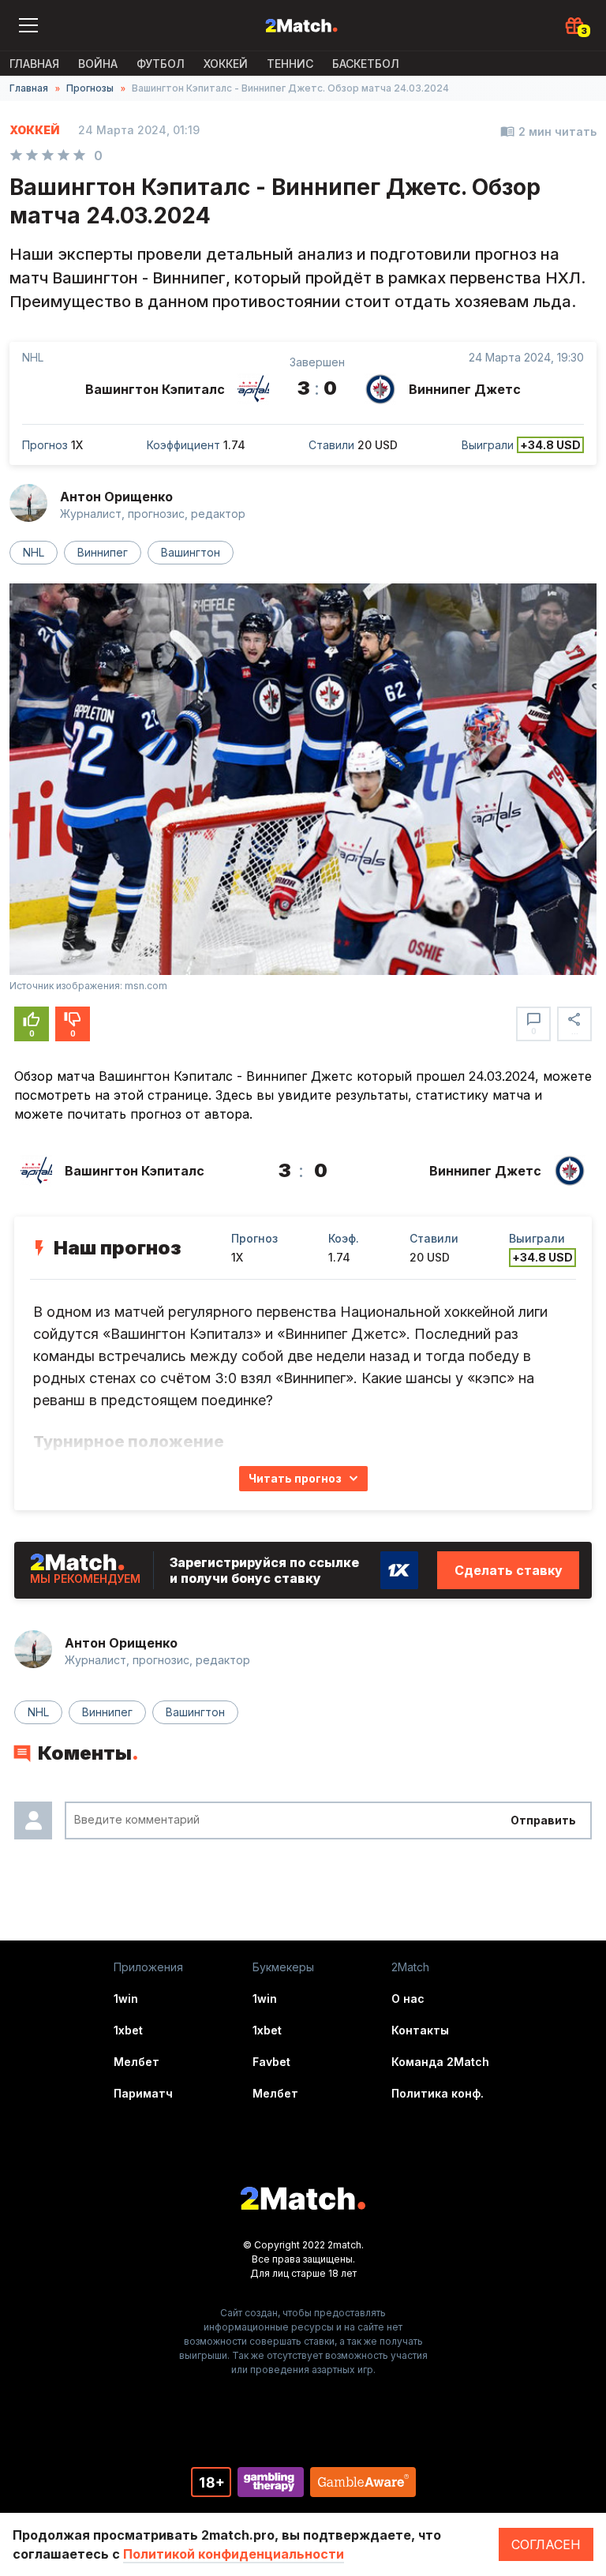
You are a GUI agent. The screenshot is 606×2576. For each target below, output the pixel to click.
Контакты (420, 2030)
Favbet (271, 2062)
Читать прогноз (295, 1478)
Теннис (290, 64)
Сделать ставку (509, 1570)
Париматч (143, 2093)
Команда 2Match (440, 2062)
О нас (408, 1999)
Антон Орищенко (116, 497)
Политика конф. (438, 2093)
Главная (34, 64)
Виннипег (103, 552)
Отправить (543, 1820)
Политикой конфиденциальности (234, 2554)
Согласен (546, 2544)
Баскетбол (366, 64)
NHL (34, 552)
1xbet (128, 2030)
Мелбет (137, 2062)
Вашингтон (191, 552)
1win (126, 1999)
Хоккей (226, 64)
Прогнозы (90, 88)
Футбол (161, 64)
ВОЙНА (98, 64)
